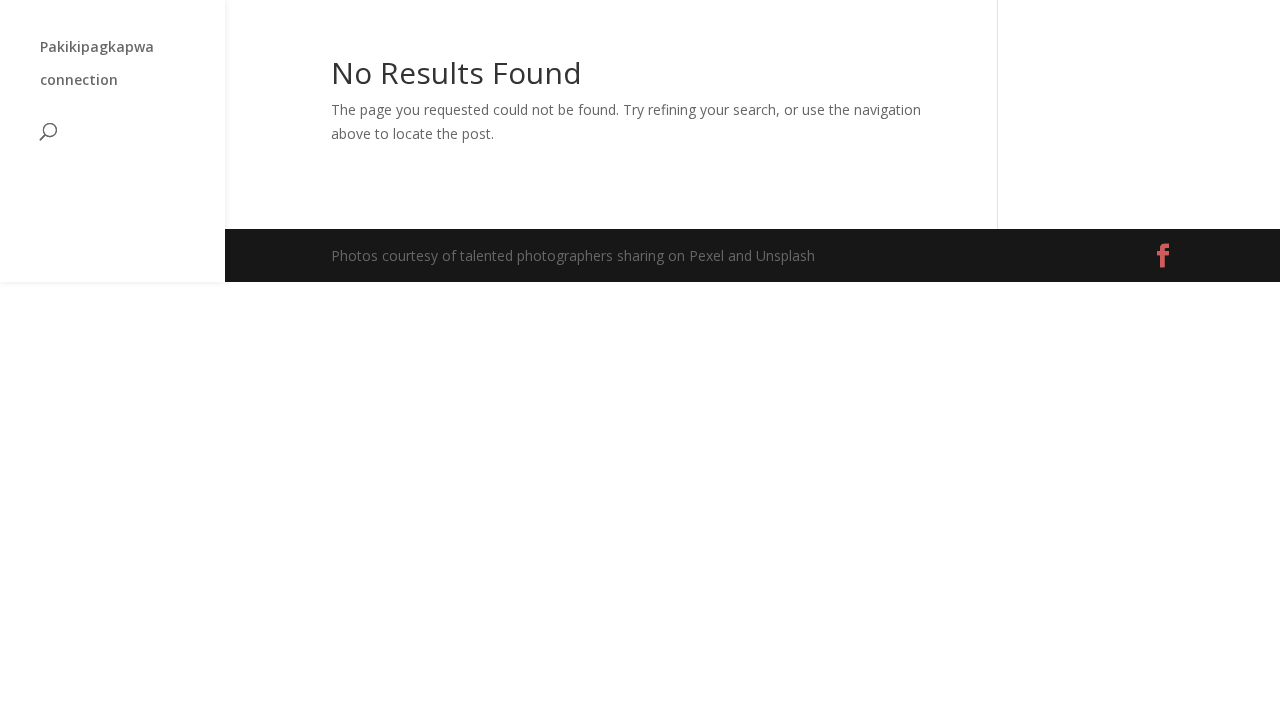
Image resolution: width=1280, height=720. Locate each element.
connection (79, 81)
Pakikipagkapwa (97, 48)
